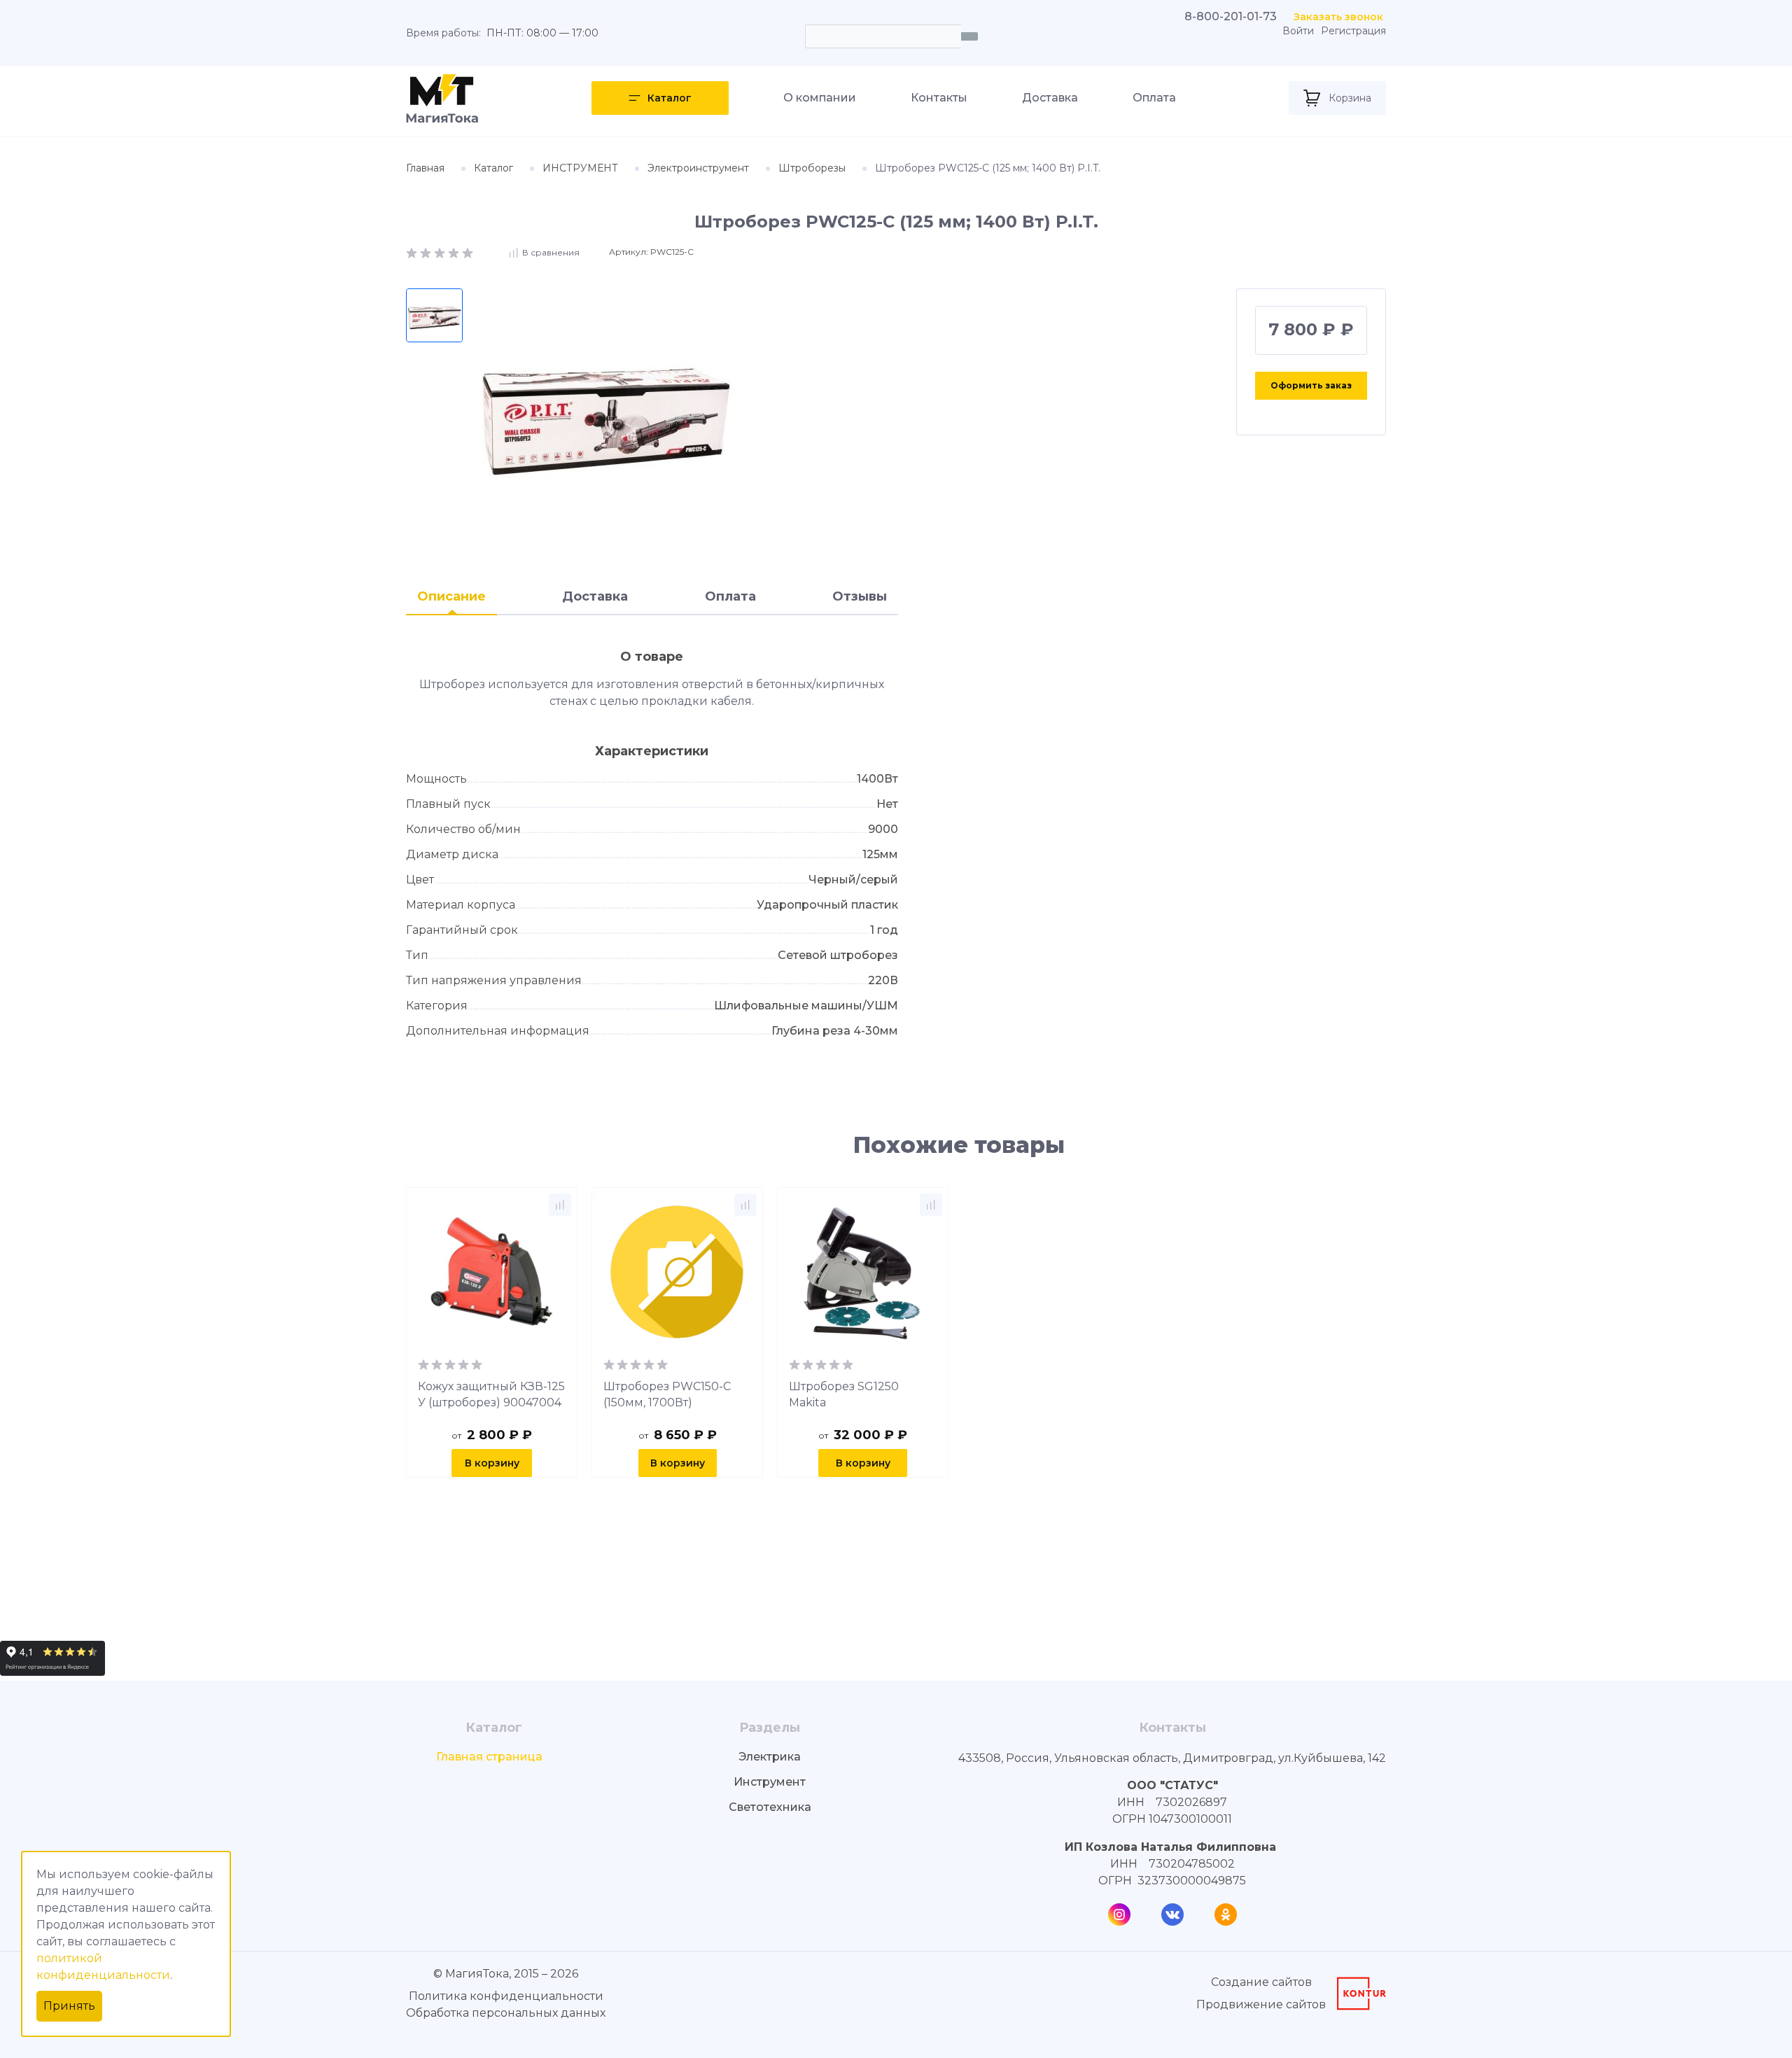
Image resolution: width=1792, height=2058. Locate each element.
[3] (441, 252)
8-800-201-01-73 (1231, 16)
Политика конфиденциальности (506, 1996)
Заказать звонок (1338, 17)
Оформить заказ (1311, 385)
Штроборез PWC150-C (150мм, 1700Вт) (667, 1394)
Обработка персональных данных (506, 2013)
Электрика (770, 1757)
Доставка (1050, 98)
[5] (468, 252)
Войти (1298, 31)
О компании (820, 98)
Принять (69, 2006)
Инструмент (770, 1782)
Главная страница (489, 1757)
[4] (455, 252)
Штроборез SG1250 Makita (844, 1394)
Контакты (939, 98)
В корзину (492, 1463)
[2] (427, 252)
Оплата (1154, 98)
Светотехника (770, 1807)
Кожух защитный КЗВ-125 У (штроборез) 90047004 (491, 1394)
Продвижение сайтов (1261, 2004)
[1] (413, 252)
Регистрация (1353, 31)
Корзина (1350, 98)
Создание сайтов (1261, 1982)
